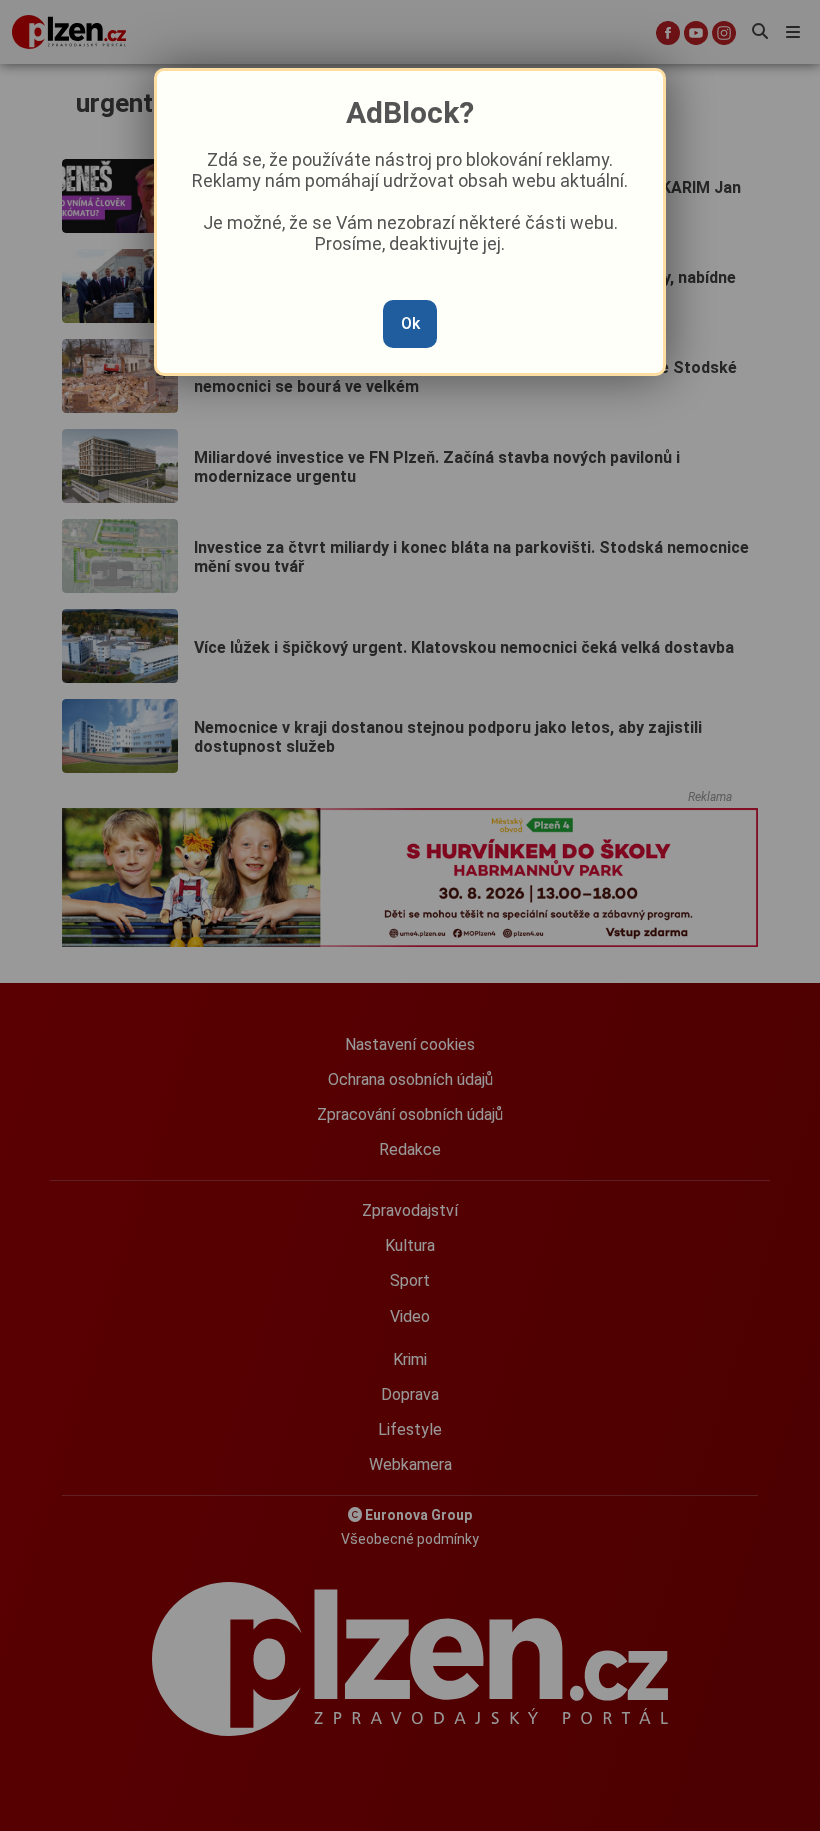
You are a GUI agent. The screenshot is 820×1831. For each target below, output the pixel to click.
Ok (410, 323)
